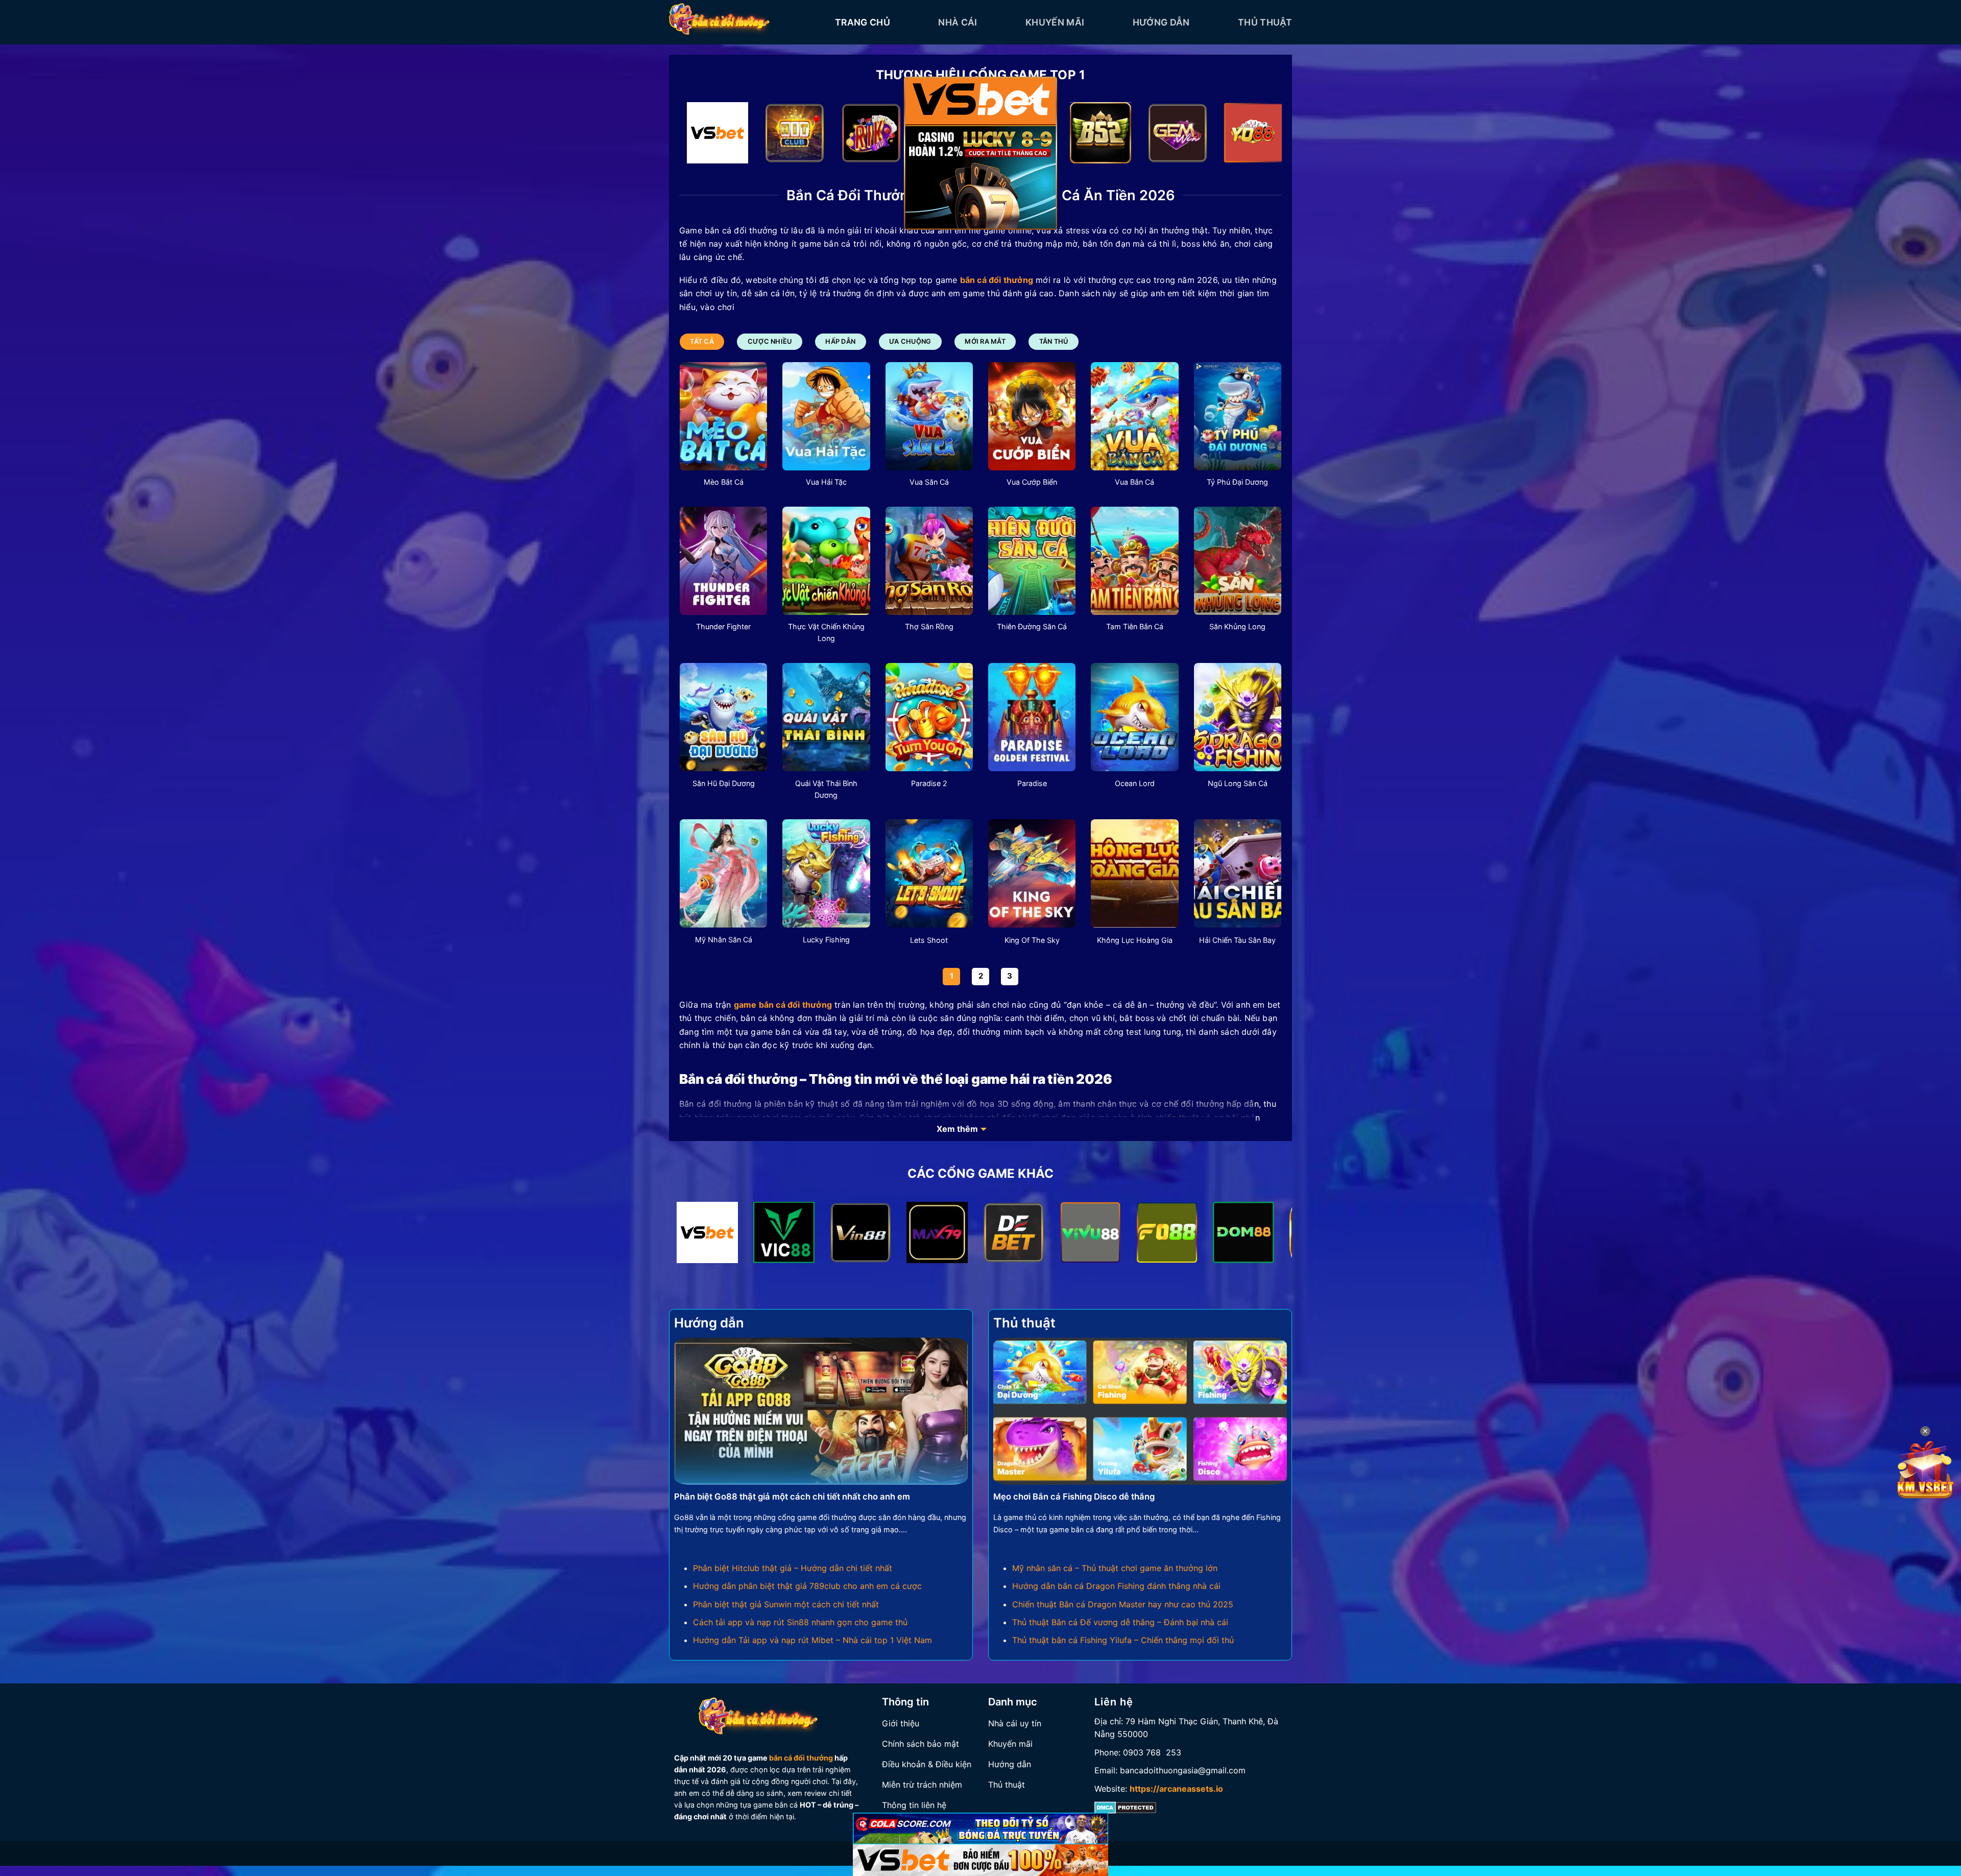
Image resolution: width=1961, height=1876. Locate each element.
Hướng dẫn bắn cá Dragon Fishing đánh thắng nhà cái (1116, 1586)
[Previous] (704, 135)
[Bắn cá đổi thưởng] (744, 22)
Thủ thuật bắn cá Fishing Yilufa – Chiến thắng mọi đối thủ (1123, 1640)
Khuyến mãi (1055, 22)
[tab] (702, 342)
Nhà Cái (958, 22)
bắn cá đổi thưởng (801, 1758)
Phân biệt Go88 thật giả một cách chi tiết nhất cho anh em (792, 1497)
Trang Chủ (863, 22)
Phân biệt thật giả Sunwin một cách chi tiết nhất (786, 1604)
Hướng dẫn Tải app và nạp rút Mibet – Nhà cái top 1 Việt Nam (812, 1640)
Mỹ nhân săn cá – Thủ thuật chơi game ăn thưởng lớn (1115, 1568)
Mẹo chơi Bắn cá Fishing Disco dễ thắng (1074, 1497)
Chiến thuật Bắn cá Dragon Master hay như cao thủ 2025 (1123, 1604)
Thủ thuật (1265, 22)
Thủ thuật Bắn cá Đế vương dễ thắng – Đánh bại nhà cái (1120, 1622)
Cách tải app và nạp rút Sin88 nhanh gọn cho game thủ (800, 1622)
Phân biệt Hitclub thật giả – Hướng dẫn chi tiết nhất (793, 1568)
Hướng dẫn (1161, 22)
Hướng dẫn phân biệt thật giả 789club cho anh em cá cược (807, 1586)
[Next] (1257, 135)
